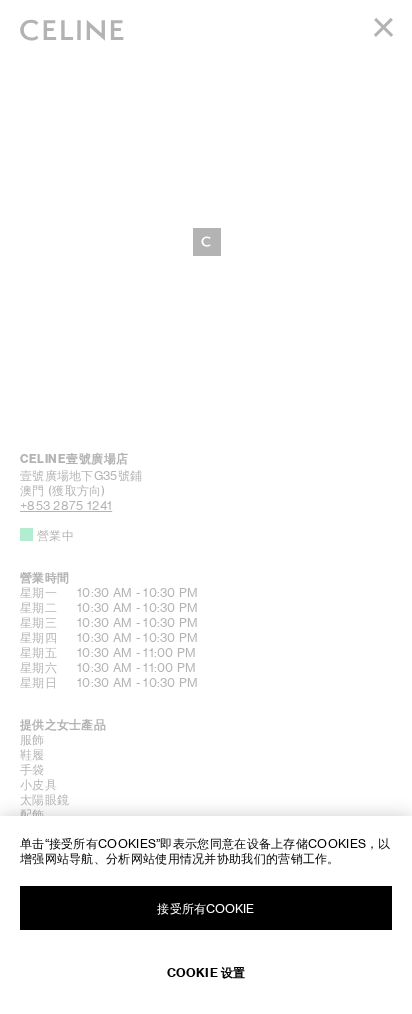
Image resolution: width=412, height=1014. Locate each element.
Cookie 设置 (206, 972)
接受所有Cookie (205, 908)
